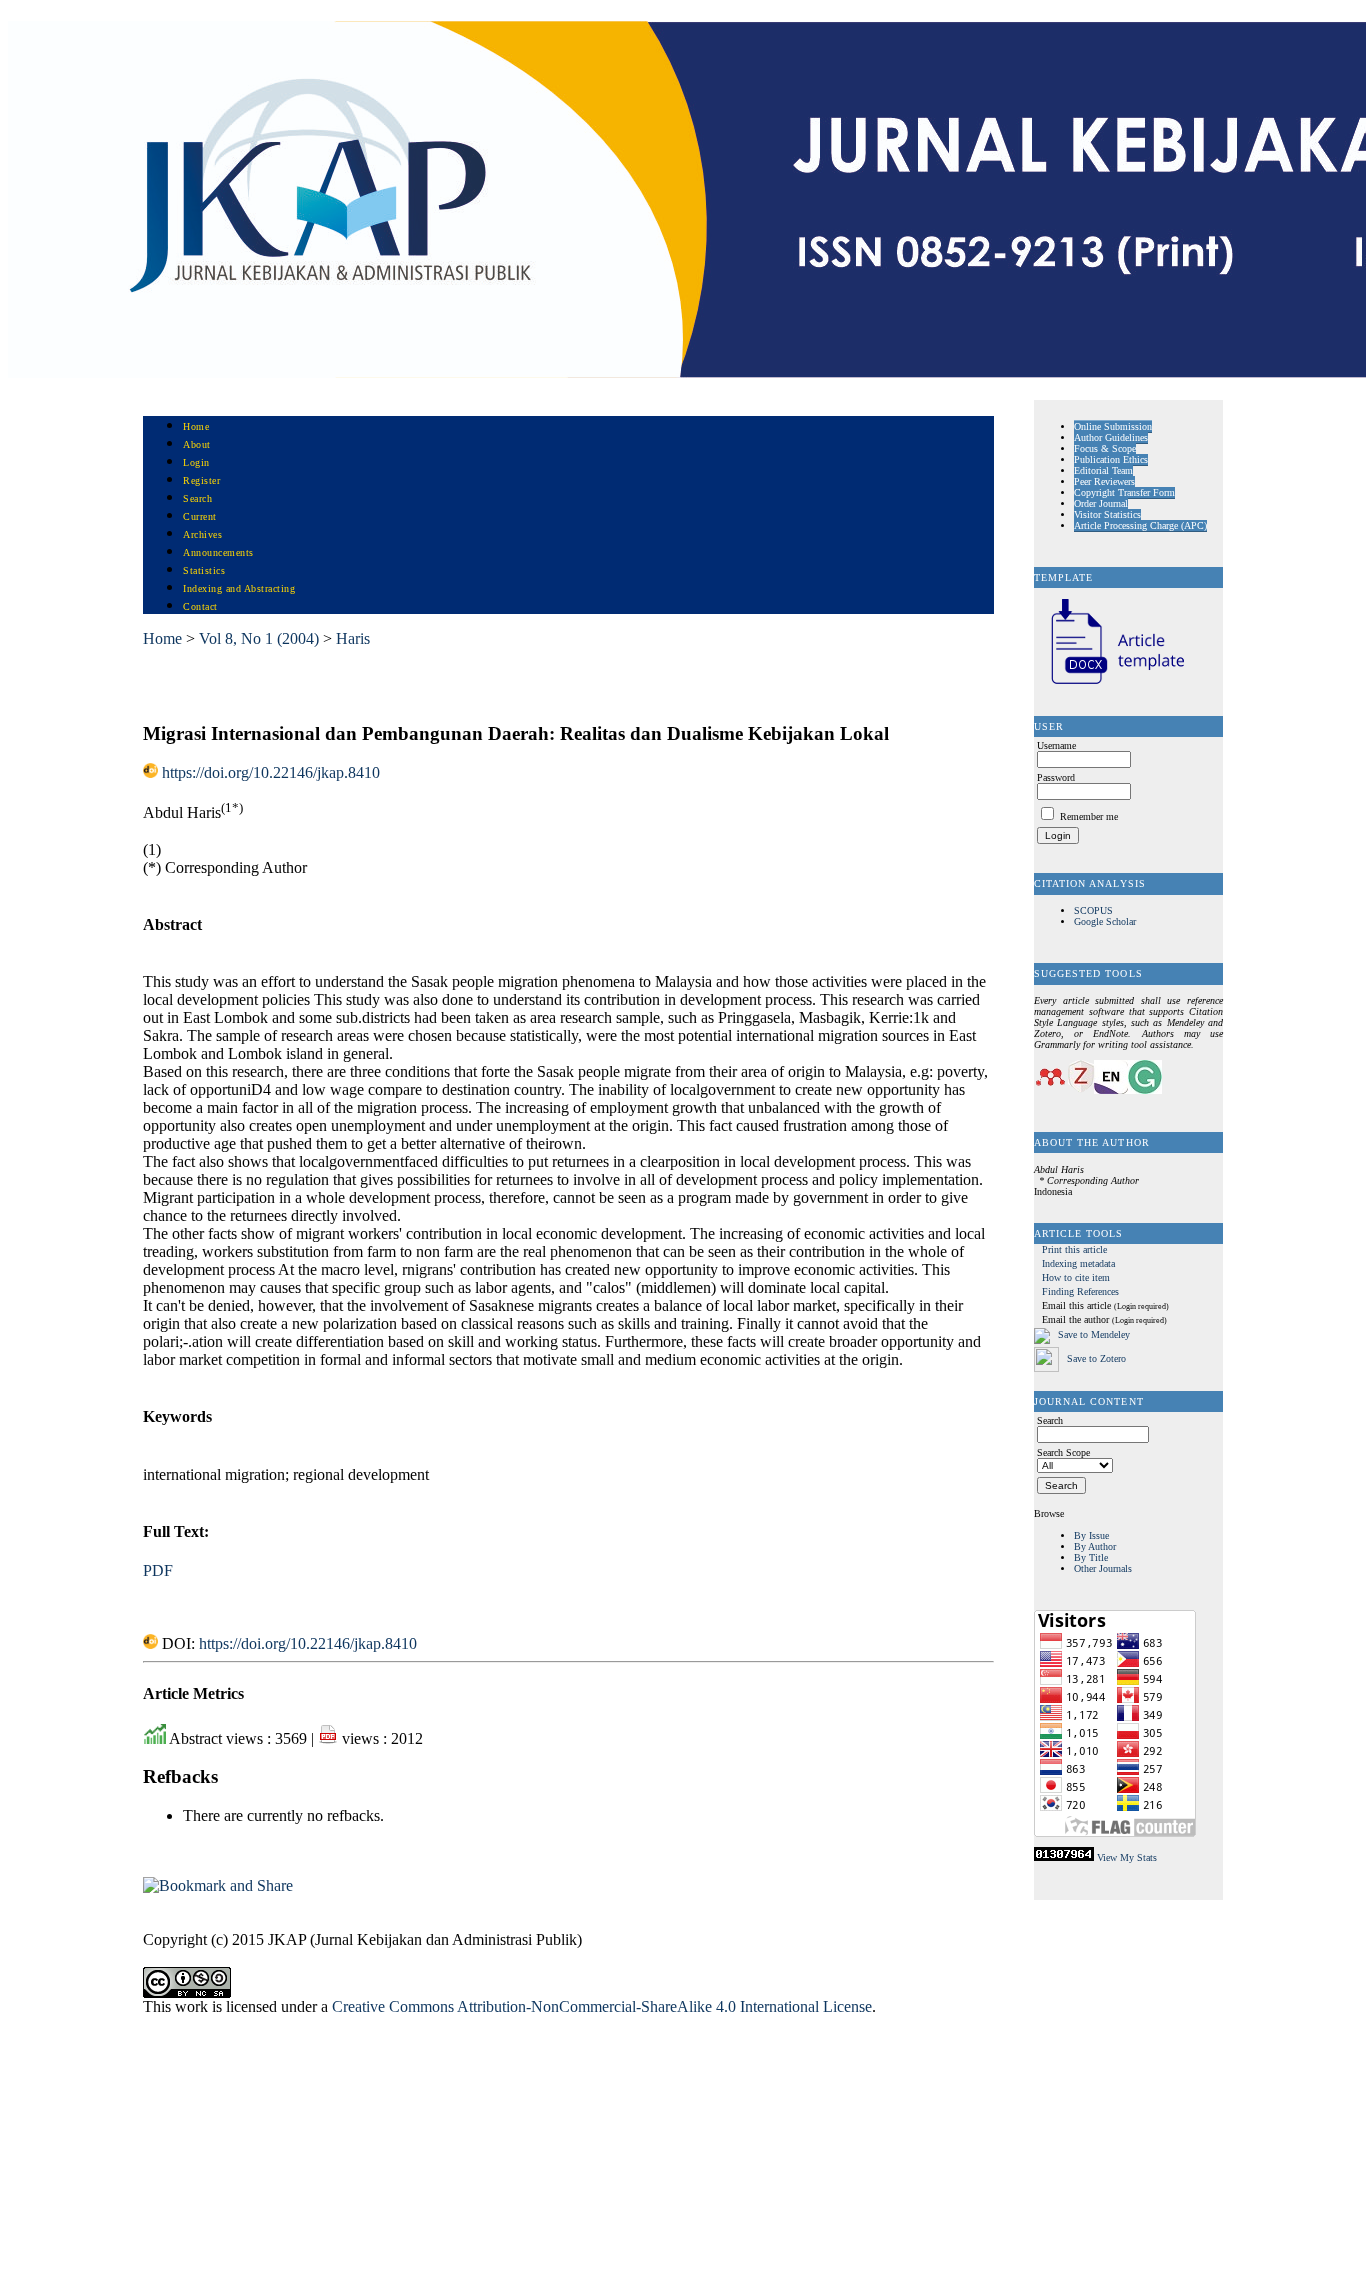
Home (196, 426)
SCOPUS (1093, 910)
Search (197, 498)
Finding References (1080, 1291)
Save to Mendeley (1094, 1335)
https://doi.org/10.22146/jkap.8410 (271, 772)
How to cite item (1076, 1277)
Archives (202, 534)
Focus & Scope (1105, 448)
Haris (353, 638)
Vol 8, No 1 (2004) (259, 638)
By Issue (1091, 1535)
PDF (158, 1570)
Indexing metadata (1078, 1263)
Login (196, 462)
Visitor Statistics (1107, 514)
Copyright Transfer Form (1124, 492)
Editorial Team (1103, 470)
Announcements (218, 552)
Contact (200, 606)
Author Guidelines (1111, 437)
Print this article (1074, 1249)
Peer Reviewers (1104, 481)
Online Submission (1113, 426)
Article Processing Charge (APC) (1140, 525)
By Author (1095, 1546)
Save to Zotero (1095, 1358)
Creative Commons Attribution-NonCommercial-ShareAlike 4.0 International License (602, 2006)
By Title (1091, 1557)
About (197, 444)
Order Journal (1101, 503)
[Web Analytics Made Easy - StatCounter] (1064, 1857)
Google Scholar (1105, 921)
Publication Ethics (1111, 459)
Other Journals (1103, 1568)
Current (200, 516)
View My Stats (1127, 1857)
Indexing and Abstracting (239, 588)
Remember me (1089, 816)
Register (201, 480)
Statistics (204, 570)
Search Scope (1063, 1452)
